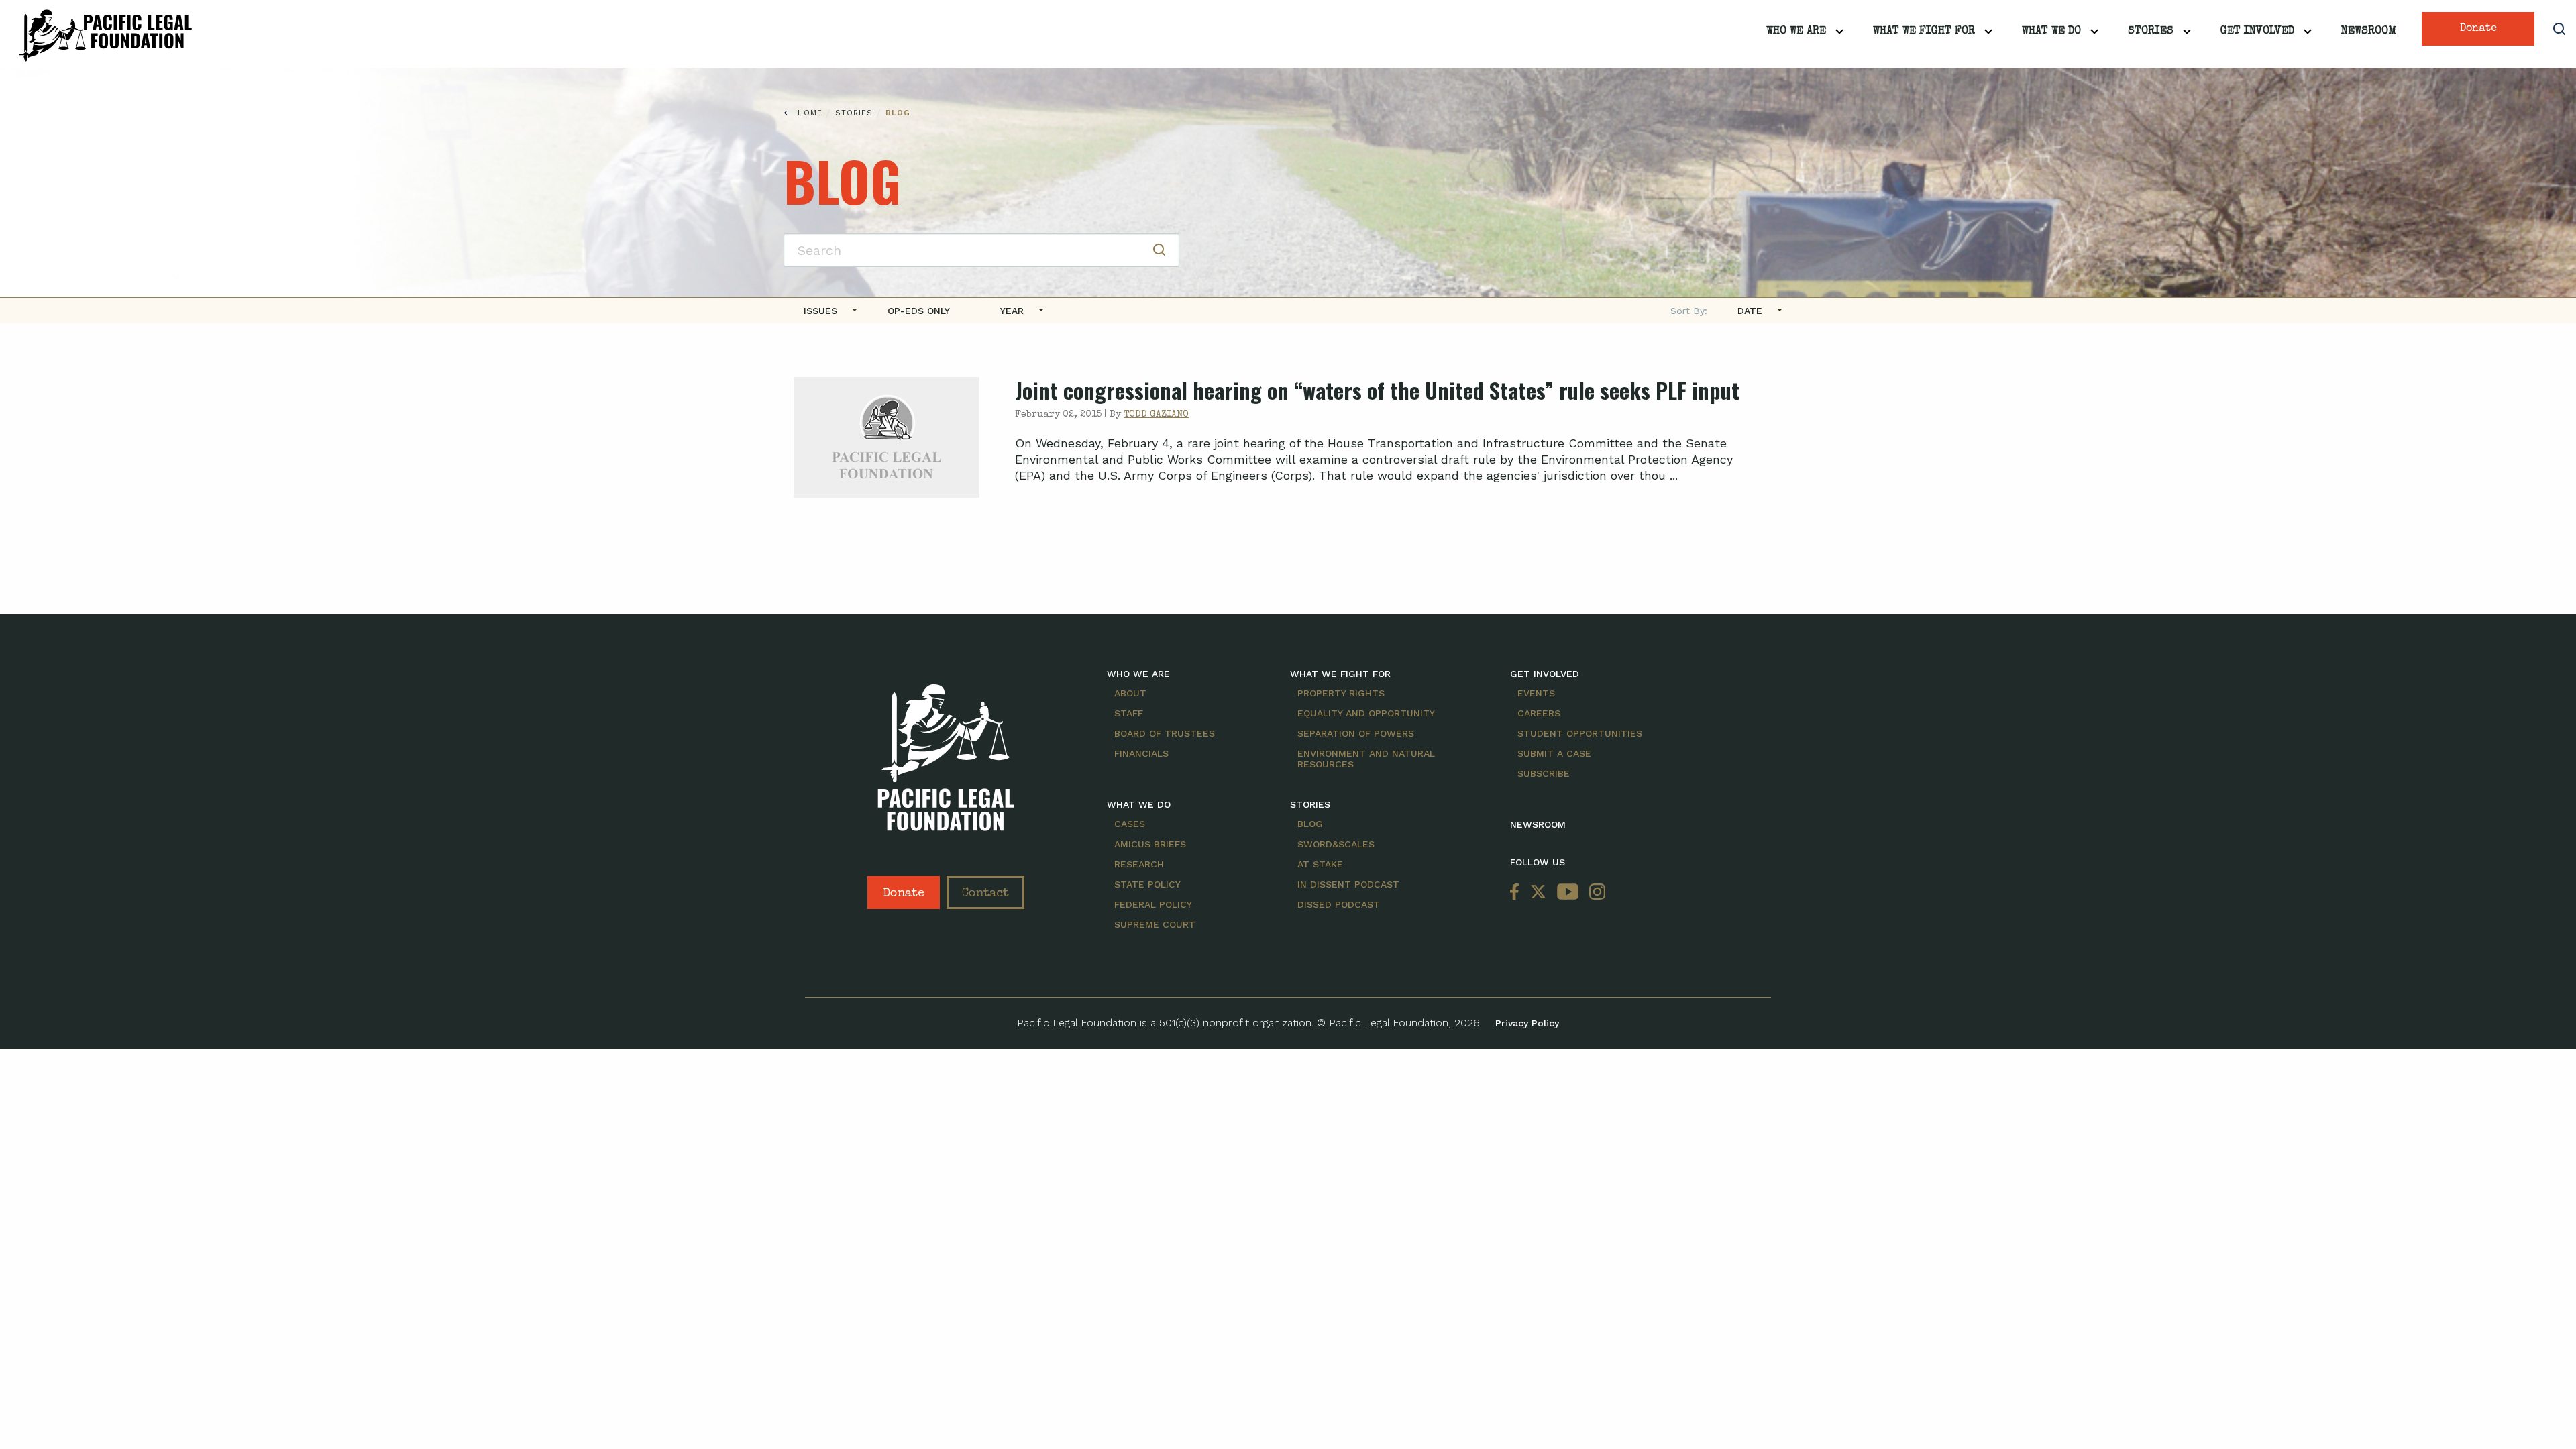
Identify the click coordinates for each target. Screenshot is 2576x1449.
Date (1750, 311)
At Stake (1320, 864)
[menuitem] (825, 311)
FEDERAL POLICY (1153, 904)
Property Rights (1341, 693)
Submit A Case (1554, 753)
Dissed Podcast (1339, 904)
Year (1012, 311)
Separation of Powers (1356, 733)
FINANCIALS (1141, 753)
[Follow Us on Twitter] (1538, 893)
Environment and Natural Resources (1366, 759)
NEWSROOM (1538, 824)
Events (1536, 693)
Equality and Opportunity (1366, 713)
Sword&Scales (1336, 844)
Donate (2478, 29)
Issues (820, 311)
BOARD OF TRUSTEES (1165, 733)
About (1130, 693)
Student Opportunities (1580, 733)
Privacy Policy (1527, 1023)
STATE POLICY (1147, 884)
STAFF (1129, 713)
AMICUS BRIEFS (1150, 844)
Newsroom (2369, 32)
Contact (985, 894)
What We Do (2051, 32)
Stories (2151, 32)
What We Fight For (1924, 32)
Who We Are (1796, 32)
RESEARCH (1139, 864)
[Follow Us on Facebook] (1517, 893)
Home (810, 113)
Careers (1539, 713)
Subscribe (1544, 773)
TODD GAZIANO (1156, 415)
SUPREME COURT (1155, 924)
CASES (1130, 824)
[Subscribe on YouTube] (1568, 893)
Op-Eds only (919, 311)
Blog (898, 113)
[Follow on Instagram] (1595, 893)
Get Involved (2257, 32)
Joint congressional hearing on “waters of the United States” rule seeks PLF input (1377, 390)
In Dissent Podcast (1348, 884)
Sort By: (1689, 311)
